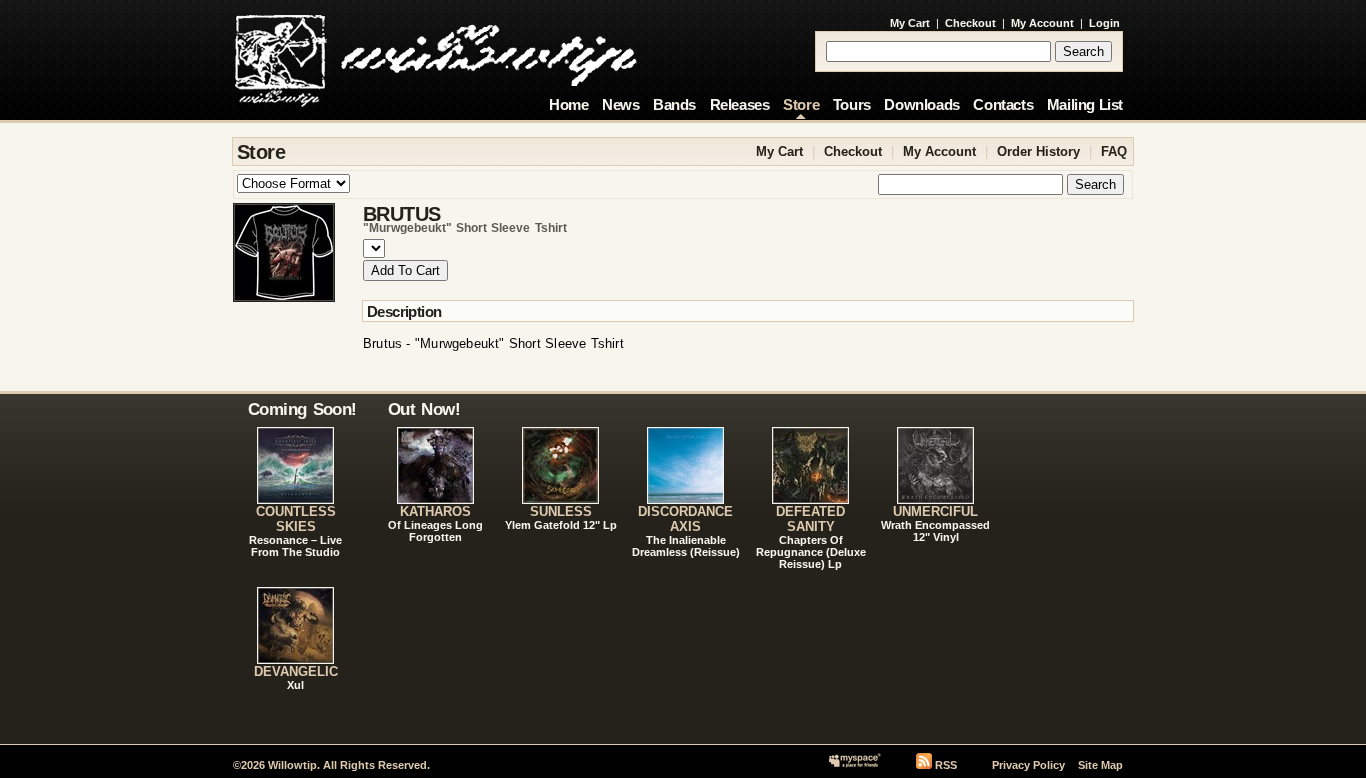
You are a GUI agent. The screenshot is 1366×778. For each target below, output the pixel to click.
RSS (946, 765)
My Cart (910, 23)
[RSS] (924, 765)
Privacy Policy (1028, 765)
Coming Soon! (302, 409)
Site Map (1100, 765)
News (620, 105)
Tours (852, 105)
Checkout (970, 23)
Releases (740, 105)
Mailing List (1085, 105)
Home (568, 105)
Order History (1038, 151)
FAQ (1114, 151)
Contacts (1003, 105)
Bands (674, 105)
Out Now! (424, 409)
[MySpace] (854, 765)
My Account (1042, 23)
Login (1104, 23)
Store (801, 105)
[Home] (435, 55)
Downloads (921, 105)
